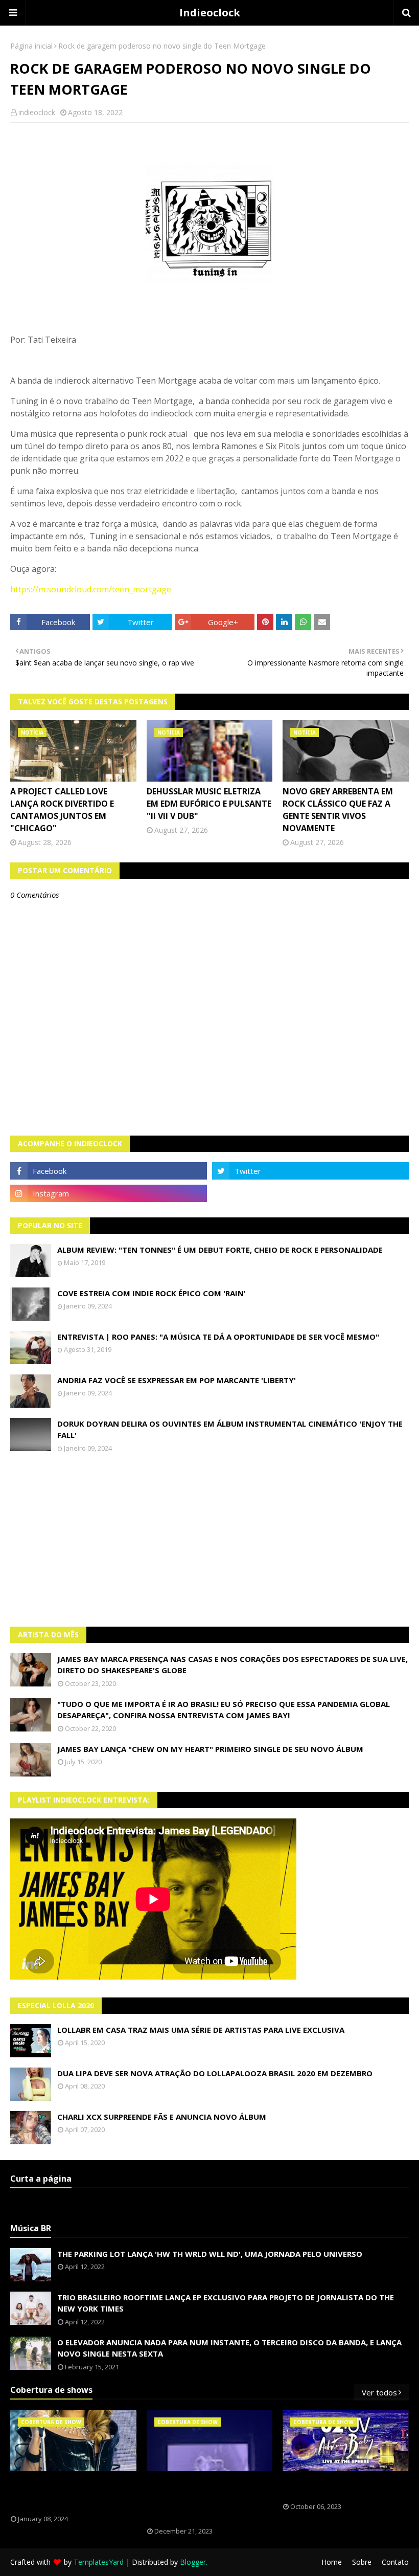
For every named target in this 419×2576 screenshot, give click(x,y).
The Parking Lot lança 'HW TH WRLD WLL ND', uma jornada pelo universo (210, 2254)
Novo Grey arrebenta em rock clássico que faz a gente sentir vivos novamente (338, 810)
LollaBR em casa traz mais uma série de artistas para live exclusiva (201, 2030)
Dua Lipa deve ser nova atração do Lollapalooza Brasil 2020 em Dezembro (215, 2073)
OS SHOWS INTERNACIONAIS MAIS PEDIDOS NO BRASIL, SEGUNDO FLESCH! (68, 2493)
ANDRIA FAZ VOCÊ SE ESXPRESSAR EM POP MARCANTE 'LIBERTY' (177, 1380)
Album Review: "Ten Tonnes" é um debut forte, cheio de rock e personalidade (220, 1250)
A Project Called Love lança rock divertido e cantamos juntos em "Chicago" (62, 810)
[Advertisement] (209, 1540)
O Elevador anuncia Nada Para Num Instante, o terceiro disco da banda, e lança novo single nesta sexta (229, 2348)
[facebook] (109, 1171)
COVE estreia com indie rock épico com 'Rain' (152, 1293)
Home (332, 2562)
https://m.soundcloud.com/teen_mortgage (91, 589)
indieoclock (37, 112)
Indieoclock (210, 13)
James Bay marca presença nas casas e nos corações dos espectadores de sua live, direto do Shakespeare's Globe (232, 1665)
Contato (395, 2562)
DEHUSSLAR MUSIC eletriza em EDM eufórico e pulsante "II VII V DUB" (209, 804)
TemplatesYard (99, 2562)
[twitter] (310, 1171)
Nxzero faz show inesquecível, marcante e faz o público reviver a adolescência (203, 2499)
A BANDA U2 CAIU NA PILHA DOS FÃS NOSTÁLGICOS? (338, 2487)
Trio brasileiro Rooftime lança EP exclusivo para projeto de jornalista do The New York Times (226, 2303)
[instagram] (109, 1193)
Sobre (362, 2562)
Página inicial (31, 46)
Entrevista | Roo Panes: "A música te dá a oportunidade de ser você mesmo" (218, 1337)
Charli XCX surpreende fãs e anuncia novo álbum (162, 2117)
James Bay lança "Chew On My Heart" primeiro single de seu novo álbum (210, 1749)
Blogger (193, 2562)
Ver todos (379, 2392)
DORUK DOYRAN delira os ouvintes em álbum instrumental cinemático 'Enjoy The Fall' (230, 1429)
